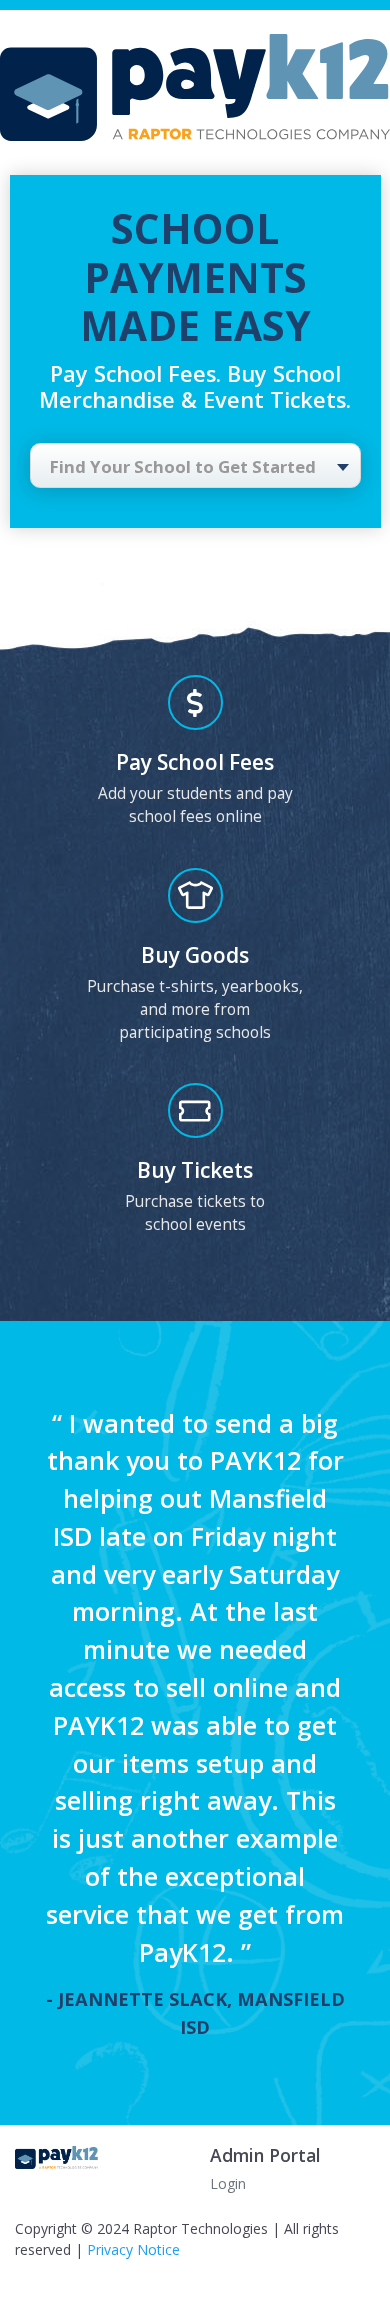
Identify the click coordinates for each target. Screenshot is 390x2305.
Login (228, 2183)
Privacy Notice (133, 2249)
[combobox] (195, 465)
